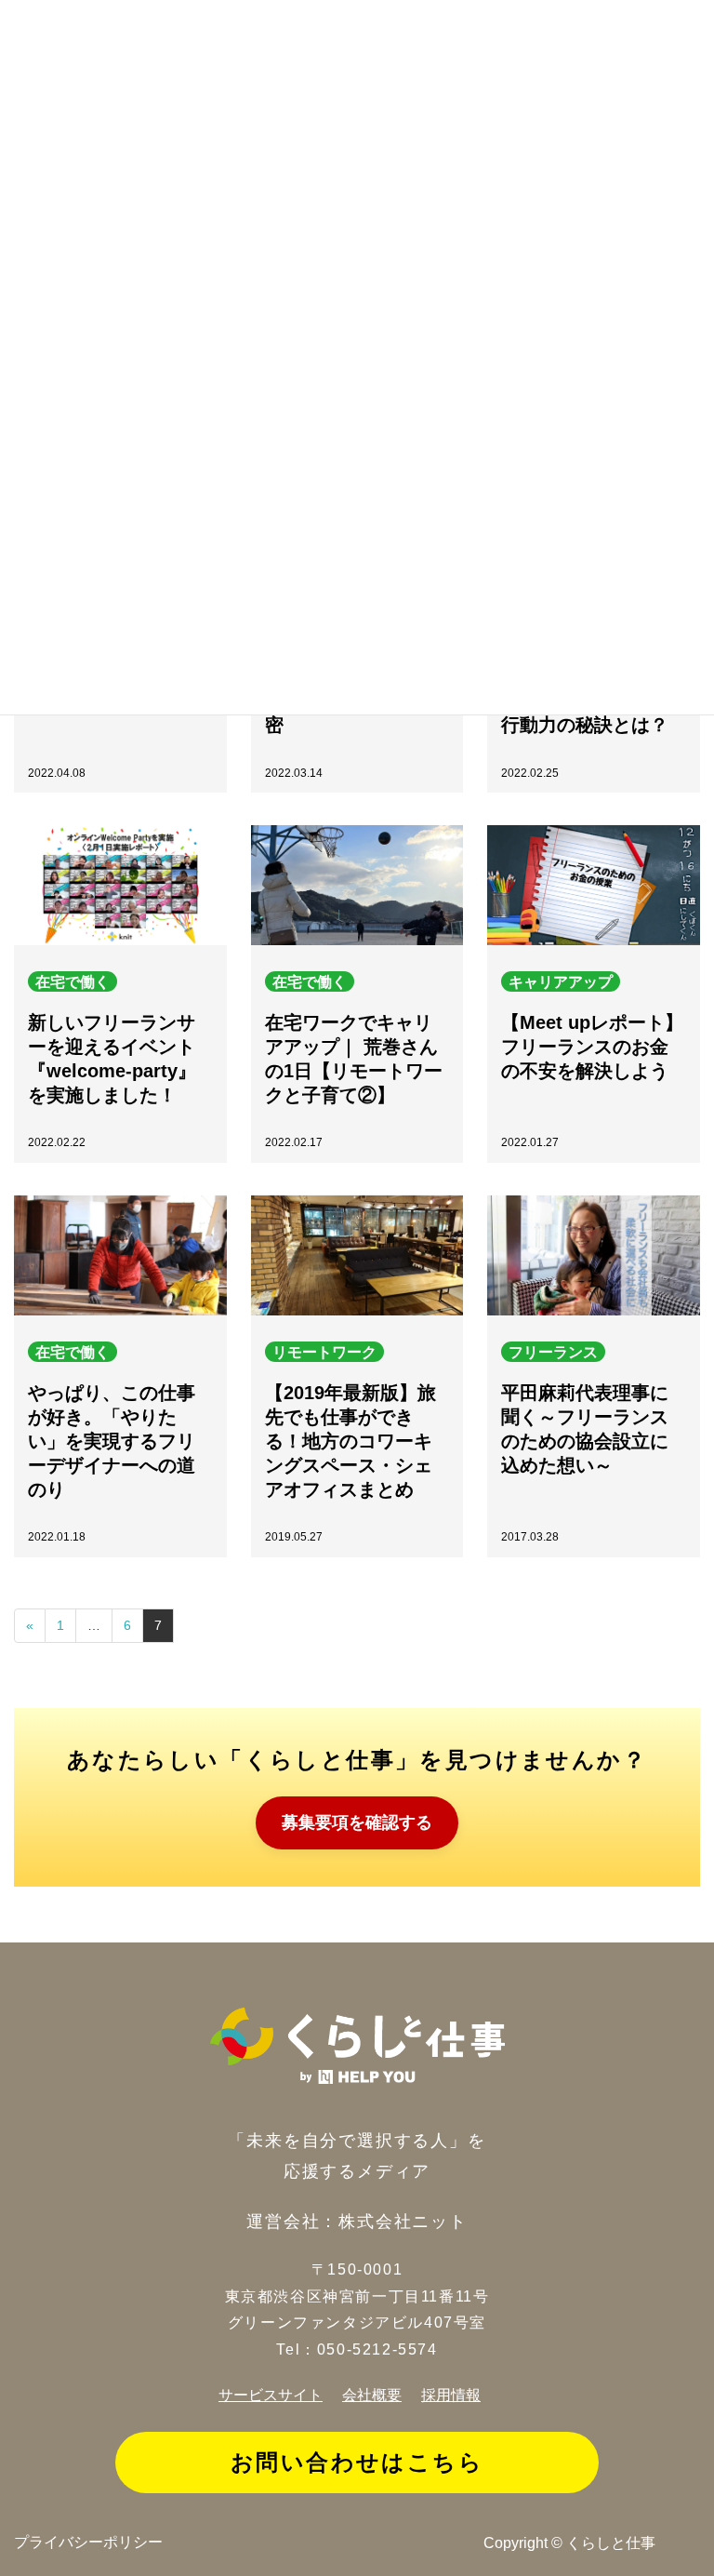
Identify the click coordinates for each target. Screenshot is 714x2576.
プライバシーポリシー (88, 2542)
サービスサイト (271, 2395)
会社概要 (372, 2395)
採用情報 (451, 2395)
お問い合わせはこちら (357, 2462)
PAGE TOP (685, 2551)
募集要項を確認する (357, 1822)
